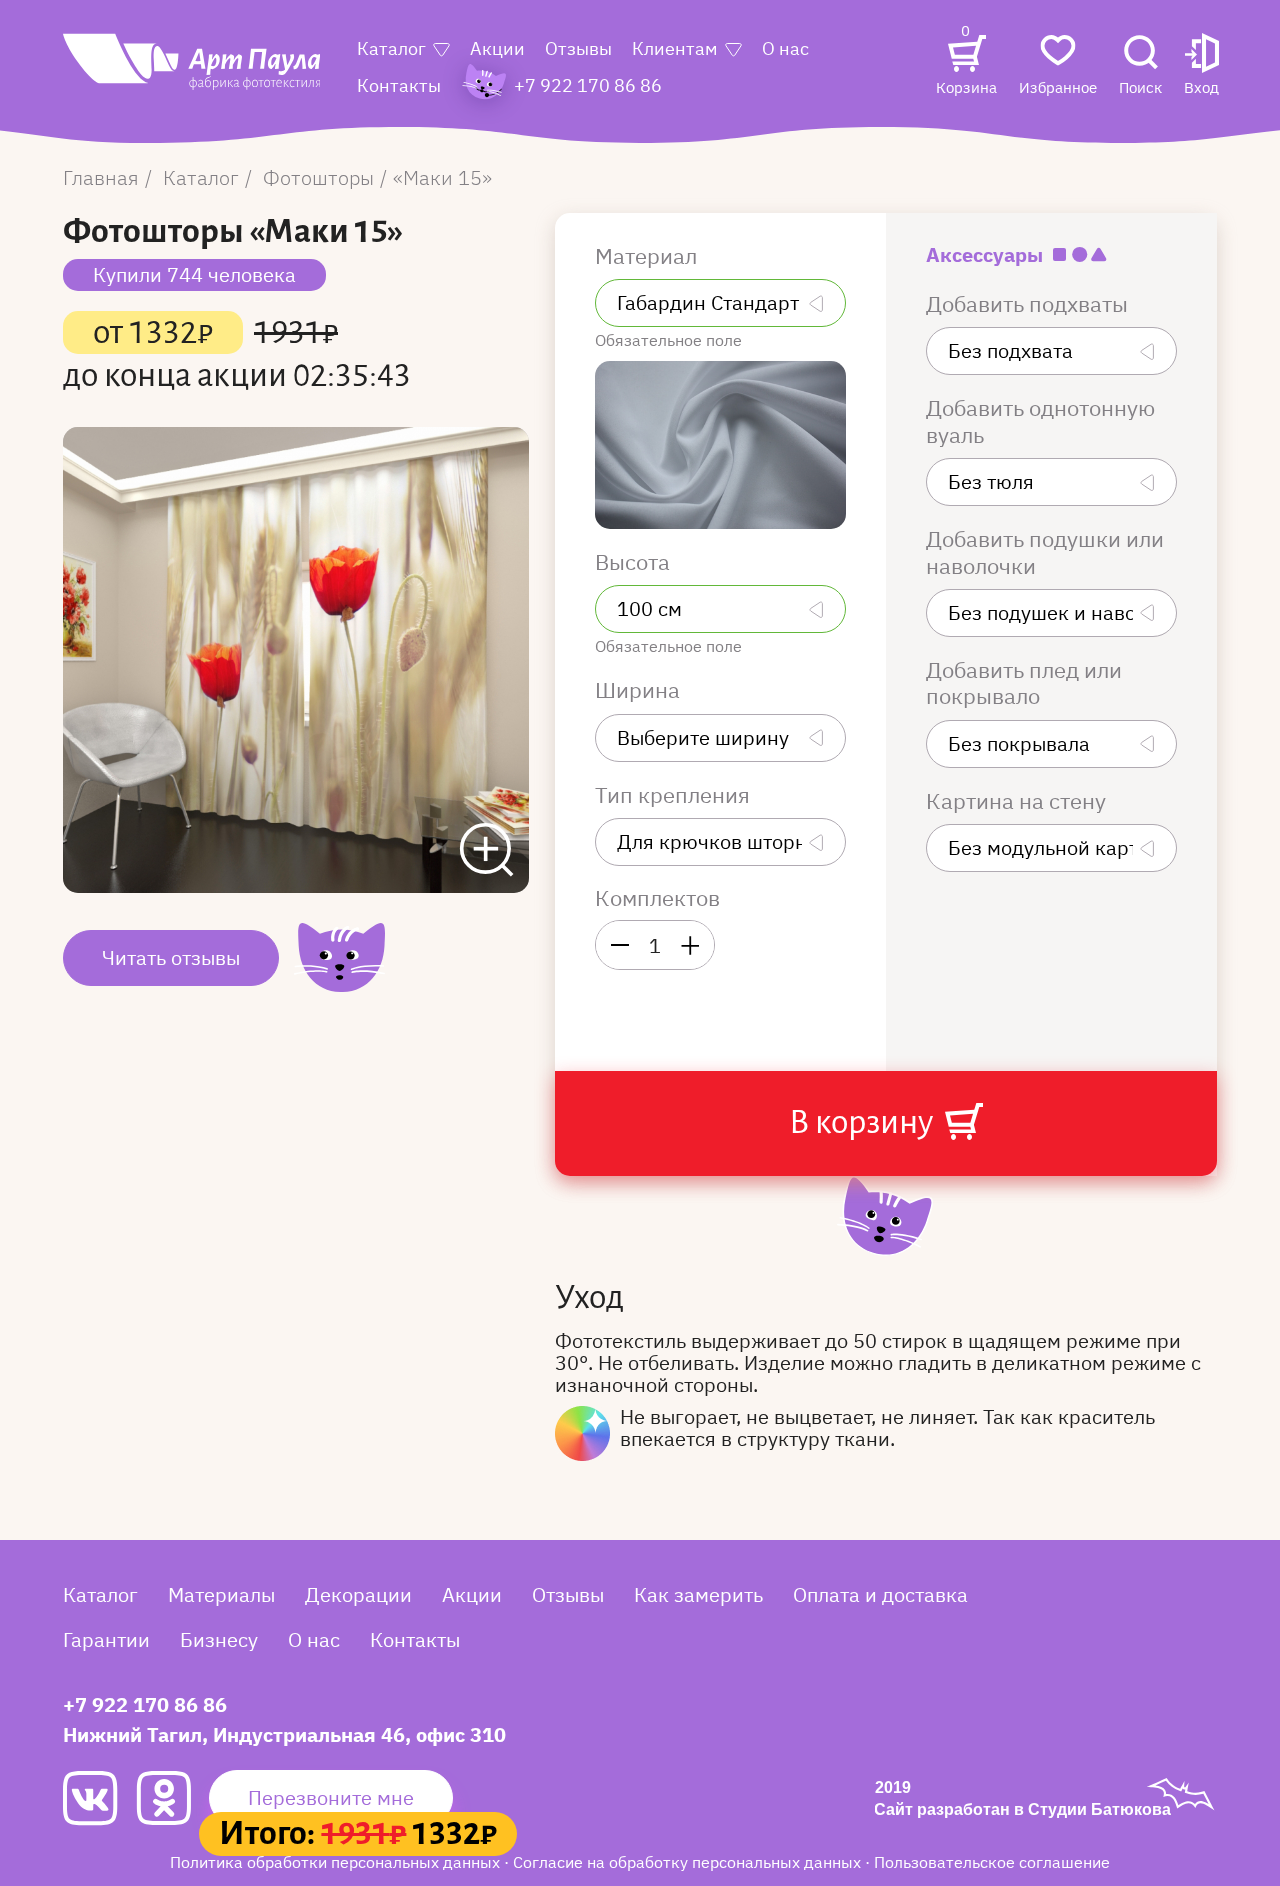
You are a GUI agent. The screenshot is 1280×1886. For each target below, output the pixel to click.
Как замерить (698, 1594)
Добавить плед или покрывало (1024, 683)
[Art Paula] (193, 72)
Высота (635, 562)
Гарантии (106, 1639)
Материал (648, 256)
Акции (497, 48)
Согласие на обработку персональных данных (689, 1862)
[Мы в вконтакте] (99, 1798)
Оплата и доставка (880, 1594)
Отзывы (578, 48)
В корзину (864, 1122)
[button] (1201, 66)
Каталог (391, 48)
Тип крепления (675, 795)
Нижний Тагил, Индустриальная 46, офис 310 (284, 1734)
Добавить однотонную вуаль (1040, 421)
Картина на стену (1018, 801)
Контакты (399, 85)
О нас (785, 48)
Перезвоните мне (331, 1797)
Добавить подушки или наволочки (1045, 552)
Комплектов (657, 898)
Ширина (640, 690)
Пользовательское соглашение (992, 1862)
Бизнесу (219, 1639)
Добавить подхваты (1029, 304)
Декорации (358, 1594)
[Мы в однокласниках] (172, 1798)
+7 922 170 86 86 (145, 1704)
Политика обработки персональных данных (337, 1862)
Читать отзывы (171, 957)
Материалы (221, 1594)
